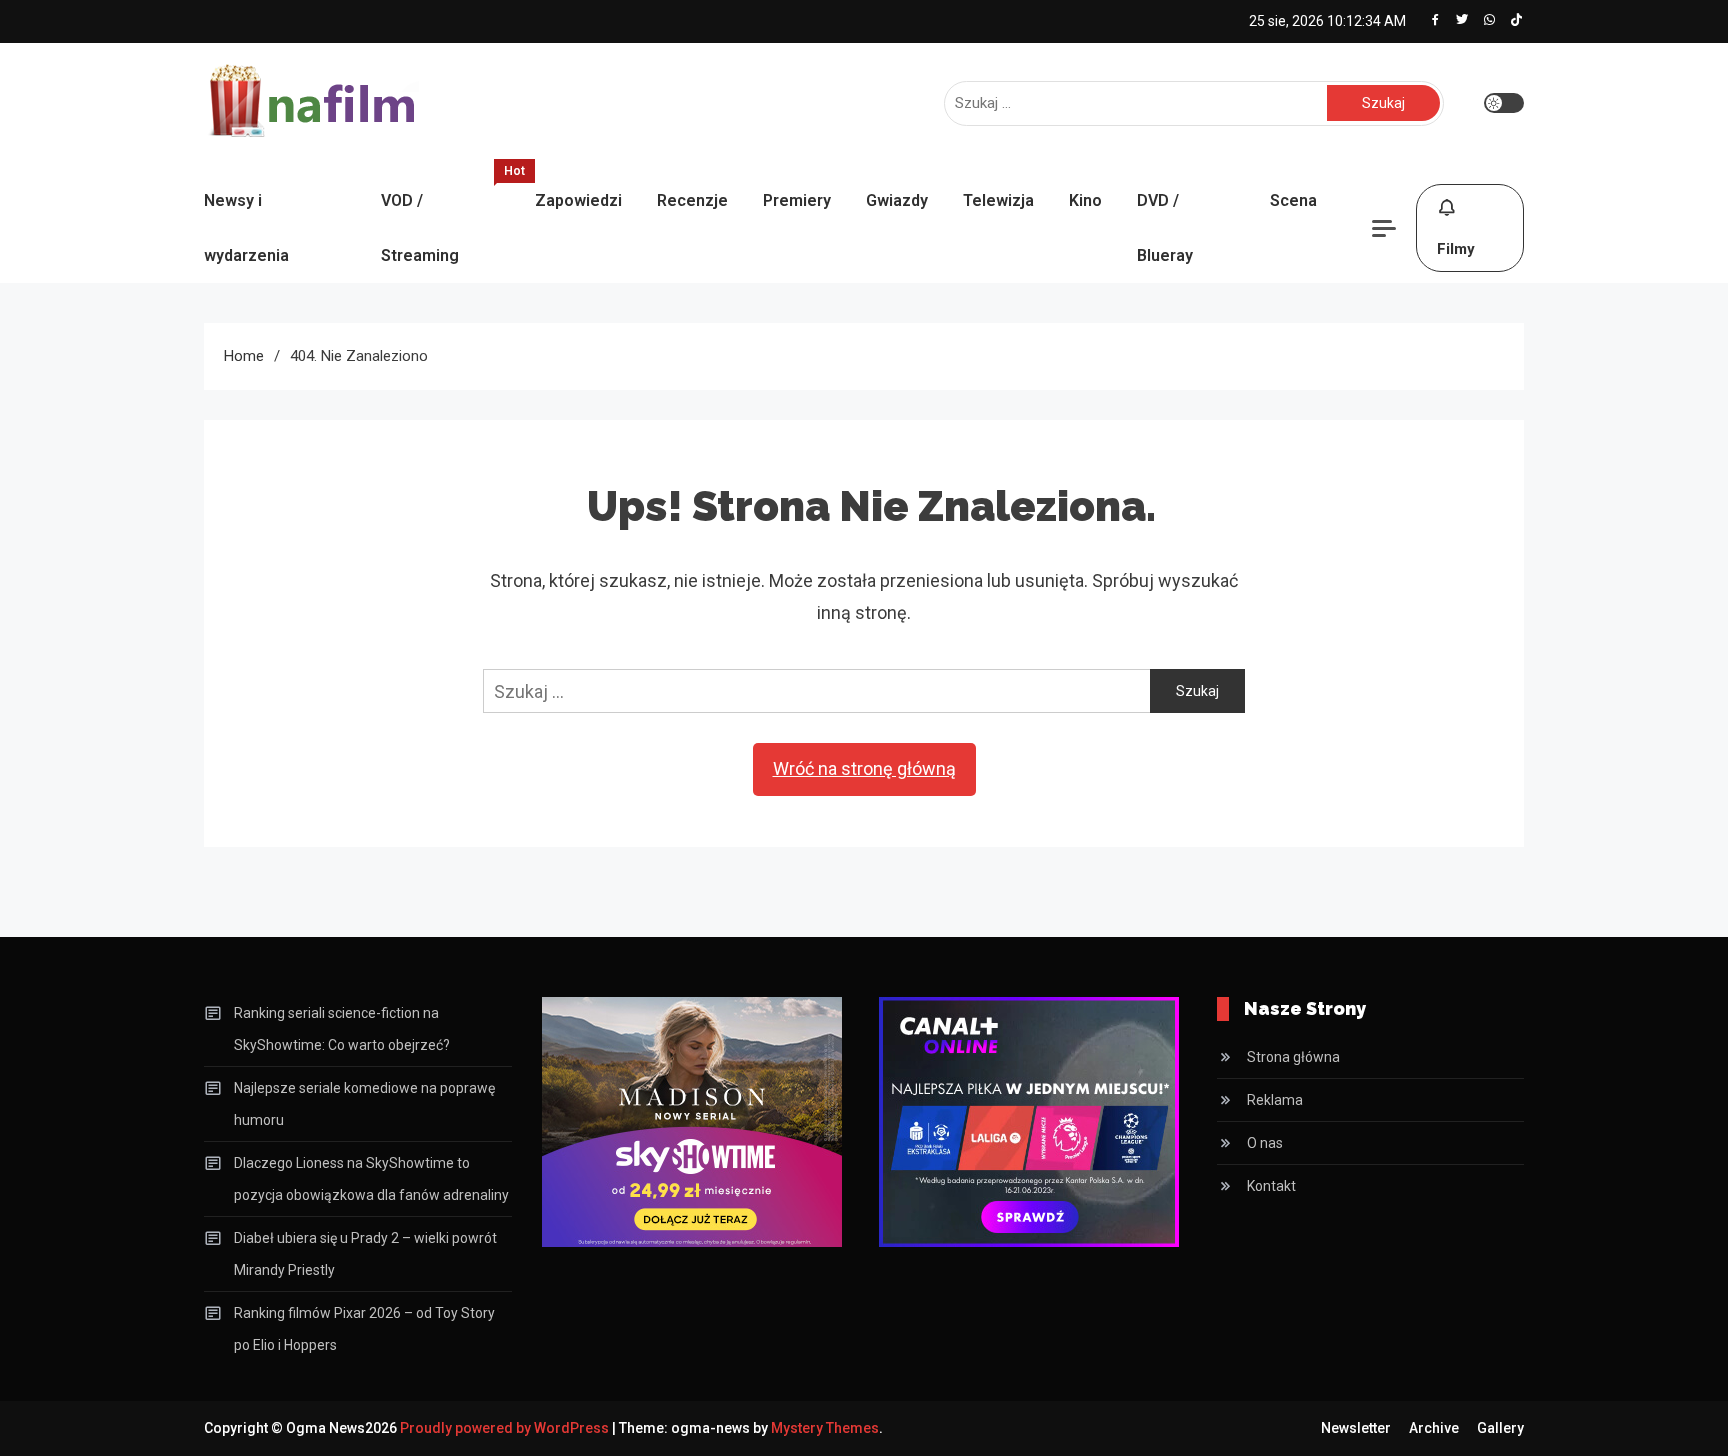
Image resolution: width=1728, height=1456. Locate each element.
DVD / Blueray (1165, 228)
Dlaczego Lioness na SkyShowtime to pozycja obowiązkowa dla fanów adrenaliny (371, 1179)
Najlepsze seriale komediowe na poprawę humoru (364, 1104)
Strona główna (1293, 1057)
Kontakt (1271, 1186)
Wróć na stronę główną (864, 768)
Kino (1085, 200)
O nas (1265, 1143)
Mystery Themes (825, 1428)
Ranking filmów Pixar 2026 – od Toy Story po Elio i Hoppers (364, 1329)
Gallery (1500, 1428)
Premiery (797, 200)
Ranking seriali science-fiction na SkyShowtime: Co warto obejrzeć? (342, 1029)
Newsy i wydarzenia (246, 228)
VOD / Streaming (448, 219)
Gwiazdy (897, 200)
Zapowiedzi (578, 200)
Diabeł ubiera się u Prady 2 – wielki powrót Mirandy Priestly (365, 1254)
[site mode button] (1504, 103)
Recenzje (692, 200)
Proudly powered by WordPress (506, 1428)
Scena (1293, 200)
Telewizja (998, 200)
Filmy (1456, 249)
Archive (1434, 1428)
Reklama (1275, 1100)
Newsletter (1356, 1428)
